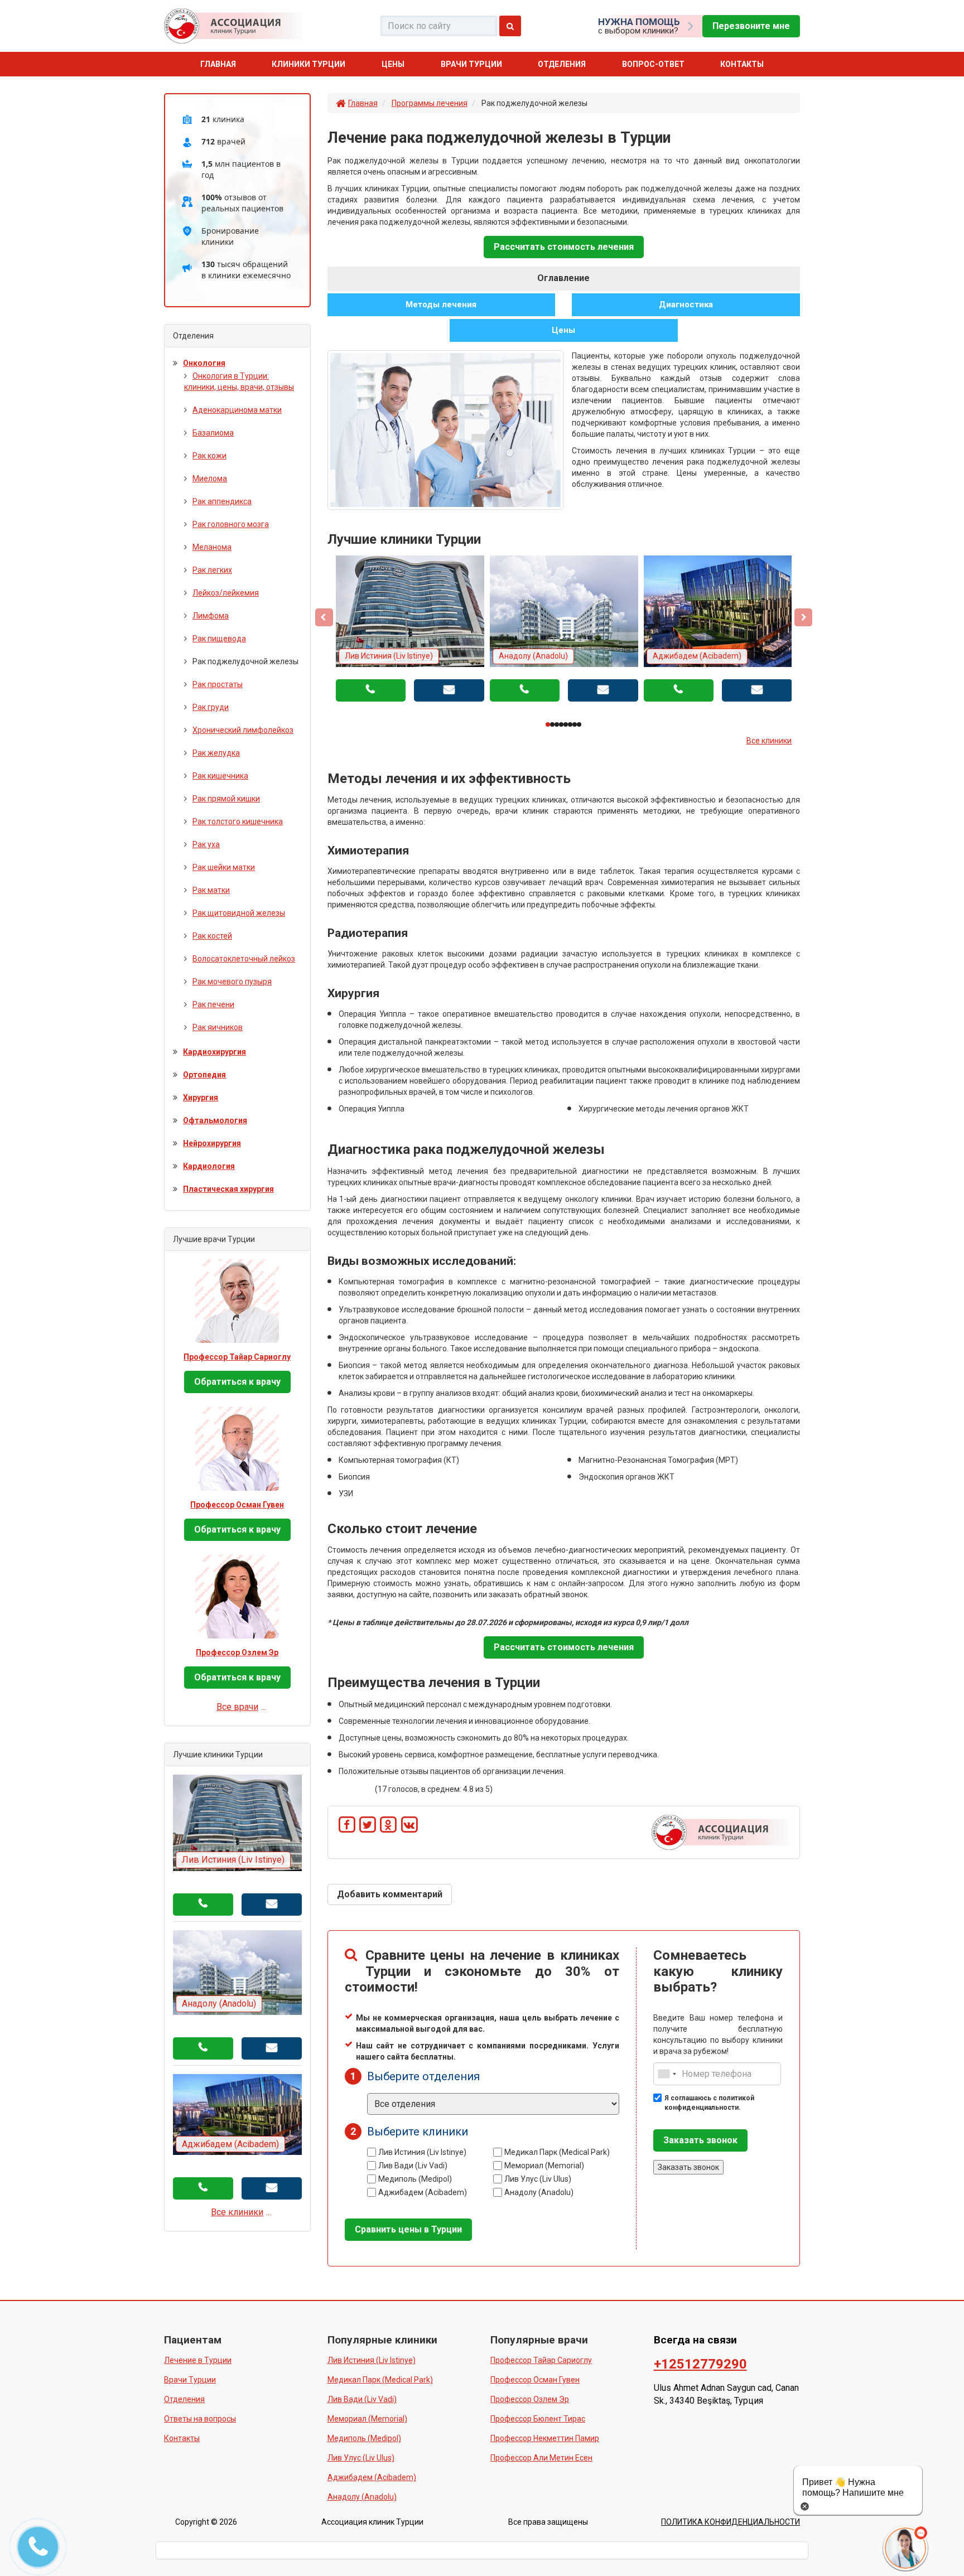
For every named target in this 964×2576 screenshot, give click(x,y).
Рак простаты (218, 684)
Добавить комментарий (390, 1894)
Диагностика (686, 305)
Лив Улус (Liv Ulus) (538, 2179)
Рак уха (206, 844)
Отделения (562, 64)
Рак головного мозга (231, 524)
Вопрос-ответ (653, 64)
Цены (393, 64)
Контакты (742, 64)
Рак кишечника (220, 776)
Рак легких (212, 570)
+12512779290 (700, 2364)
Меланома (212, 547)
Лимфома (211, 616)
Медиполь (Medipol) (415, 2179)
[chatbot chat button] (866, 2548)
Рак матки (211, 890)
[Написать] (449, 690)
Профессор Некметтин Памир (545, 2438)
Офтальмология (215, 1120)
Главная (218, 64)
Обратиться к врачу (237, 1382)
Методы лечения (441, 305)
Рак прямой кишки (226, 799)
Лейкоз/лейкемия (226, 593)
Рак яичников (218, 1027)
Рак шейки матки (224, 867)
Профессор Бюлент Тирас (538, 2419)
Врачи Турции (471, 64)
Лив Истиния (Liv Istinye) (422, 2152)
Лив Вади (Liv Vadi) (413, 2166)
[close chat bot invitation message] (805, 2506)
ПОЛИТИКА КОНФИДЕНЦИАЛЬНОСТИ (731, 2522)
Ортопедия (204, 1075)
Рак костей (212, 936)
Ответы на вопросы (200, 2419)
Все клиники (769, 741)
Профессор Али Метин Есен (541, 2458)
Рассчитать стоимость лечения (564, 247)
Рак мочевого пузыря (232, 982)
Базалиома (213, 433)
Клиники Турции (309, 64)
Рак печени (213, 1004)
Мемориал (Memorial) (544, 2166)
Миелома (210, 479)
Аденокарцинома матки (237, 410)
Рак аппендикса (222, 501)
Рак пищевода (219, 639)
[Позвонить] (371, 690)
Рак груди (211, 707)
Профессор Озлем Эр (237, 1652)
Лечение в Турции (198, 2360)
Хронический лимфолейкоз (243, 730)
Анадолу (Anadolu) (539, 2193)
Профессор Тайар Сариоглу (237, 1357)
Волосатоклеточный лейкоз (244, 959)
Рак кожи (209, 456)
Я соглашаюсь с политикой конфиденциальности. (709, 2103)
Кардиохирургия (215, 1052)
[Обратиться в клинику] (272, 1905)
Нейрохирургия (212, 1143)
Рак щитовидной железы (239, 913)
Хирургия (201, 1098)
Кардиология (209, 1166)
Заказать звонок (700, 2140)
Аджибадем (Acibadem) (423, 2192)
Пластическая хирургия (228, 1189)
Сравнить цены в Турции (408, 2229)
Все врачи (237, 1707)
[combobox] (667, 2074)
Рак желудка (216, 753)
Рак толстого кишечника (238, 821)
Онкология (204, 363)
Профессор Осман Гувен (237, 1505)
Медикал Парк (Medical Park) (557, 2152)
